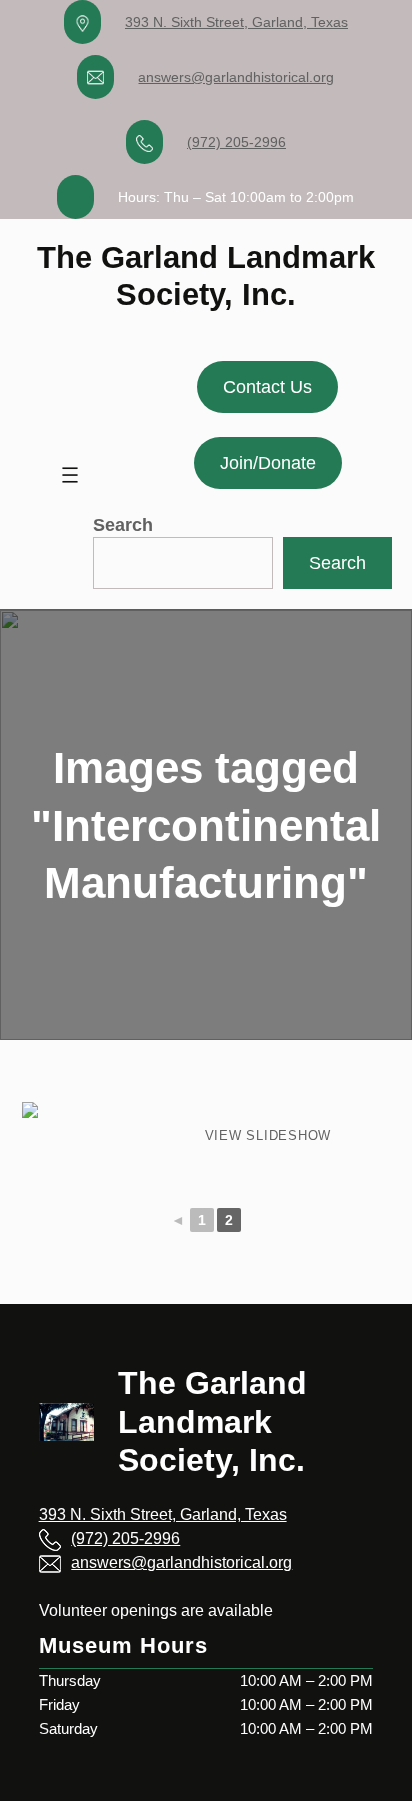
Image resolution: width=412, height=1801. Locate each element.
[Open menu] (70, 475)
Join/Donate (268, 463)
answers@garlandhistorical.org (236, 77)
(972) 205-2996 (236, 142)
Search (123, 525)
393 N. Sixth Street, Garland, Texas (236, 22)
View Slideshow (268, 1135)
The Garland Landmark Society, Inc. (212, 1421)
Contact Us (267, 387)
